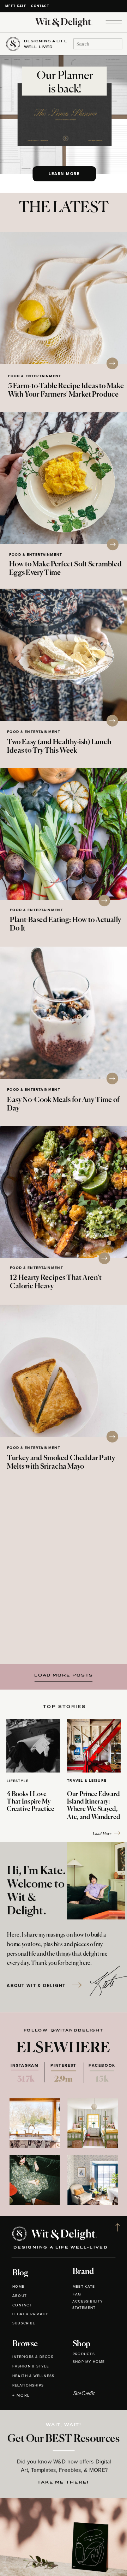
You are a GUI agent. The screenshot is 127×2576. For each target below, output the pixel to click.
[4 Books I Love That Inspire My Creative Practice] (33, 1746)
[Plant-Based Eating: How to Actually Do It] (64, 834)
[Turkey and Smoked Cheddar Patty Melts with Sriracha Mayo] (64, 1371)
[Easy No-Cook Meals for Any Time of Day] (64, 1013)
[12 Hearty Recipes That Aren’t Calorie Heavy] (64, 1192)
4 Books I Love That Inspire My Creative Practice (31, 1802)
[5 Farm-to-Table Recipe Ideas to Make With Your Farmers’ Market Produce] (64, 298)
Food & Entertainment (35, 376)
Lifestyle (18, 1781)
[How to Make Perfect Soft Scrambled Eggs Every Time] (64, 478)
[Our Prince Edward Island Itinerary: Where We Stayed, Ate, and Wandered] (94, 1746)
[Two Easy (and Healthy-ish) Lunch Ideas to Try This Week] (64, 655)
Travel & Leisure (87, 1781)
